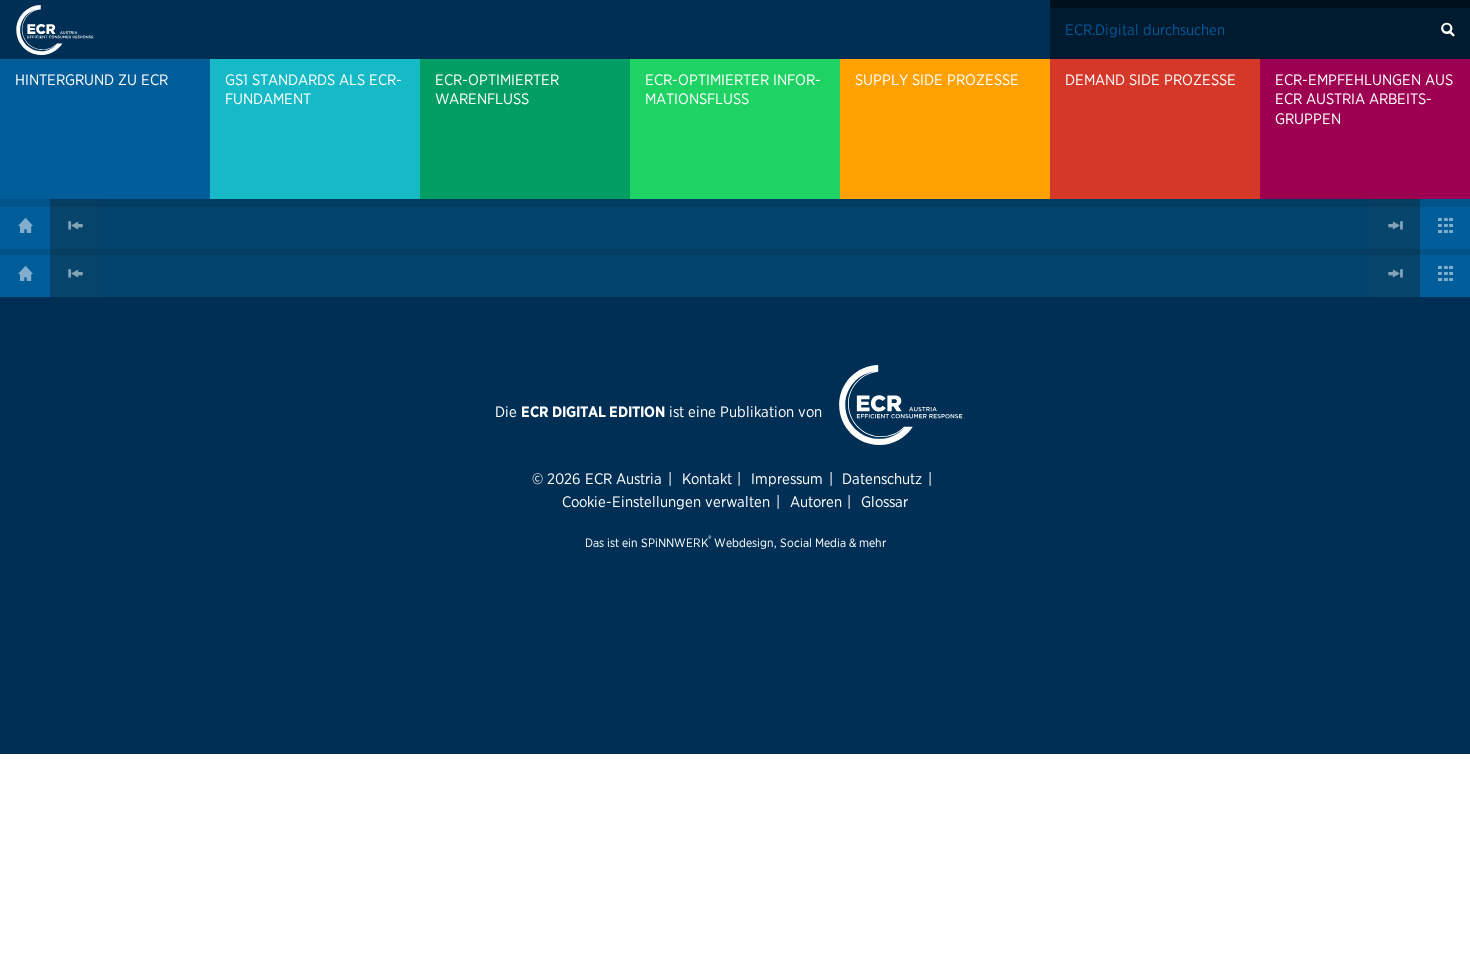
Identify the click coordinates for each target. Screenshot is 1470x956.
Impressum (787, 478)
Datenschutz (882, 478)
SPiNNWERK (674, 542)
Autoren (816, 501)
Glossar (884, 501)
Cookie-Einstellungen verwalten (666, 501)
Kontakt (707, 478)
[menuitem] (105, 129)
